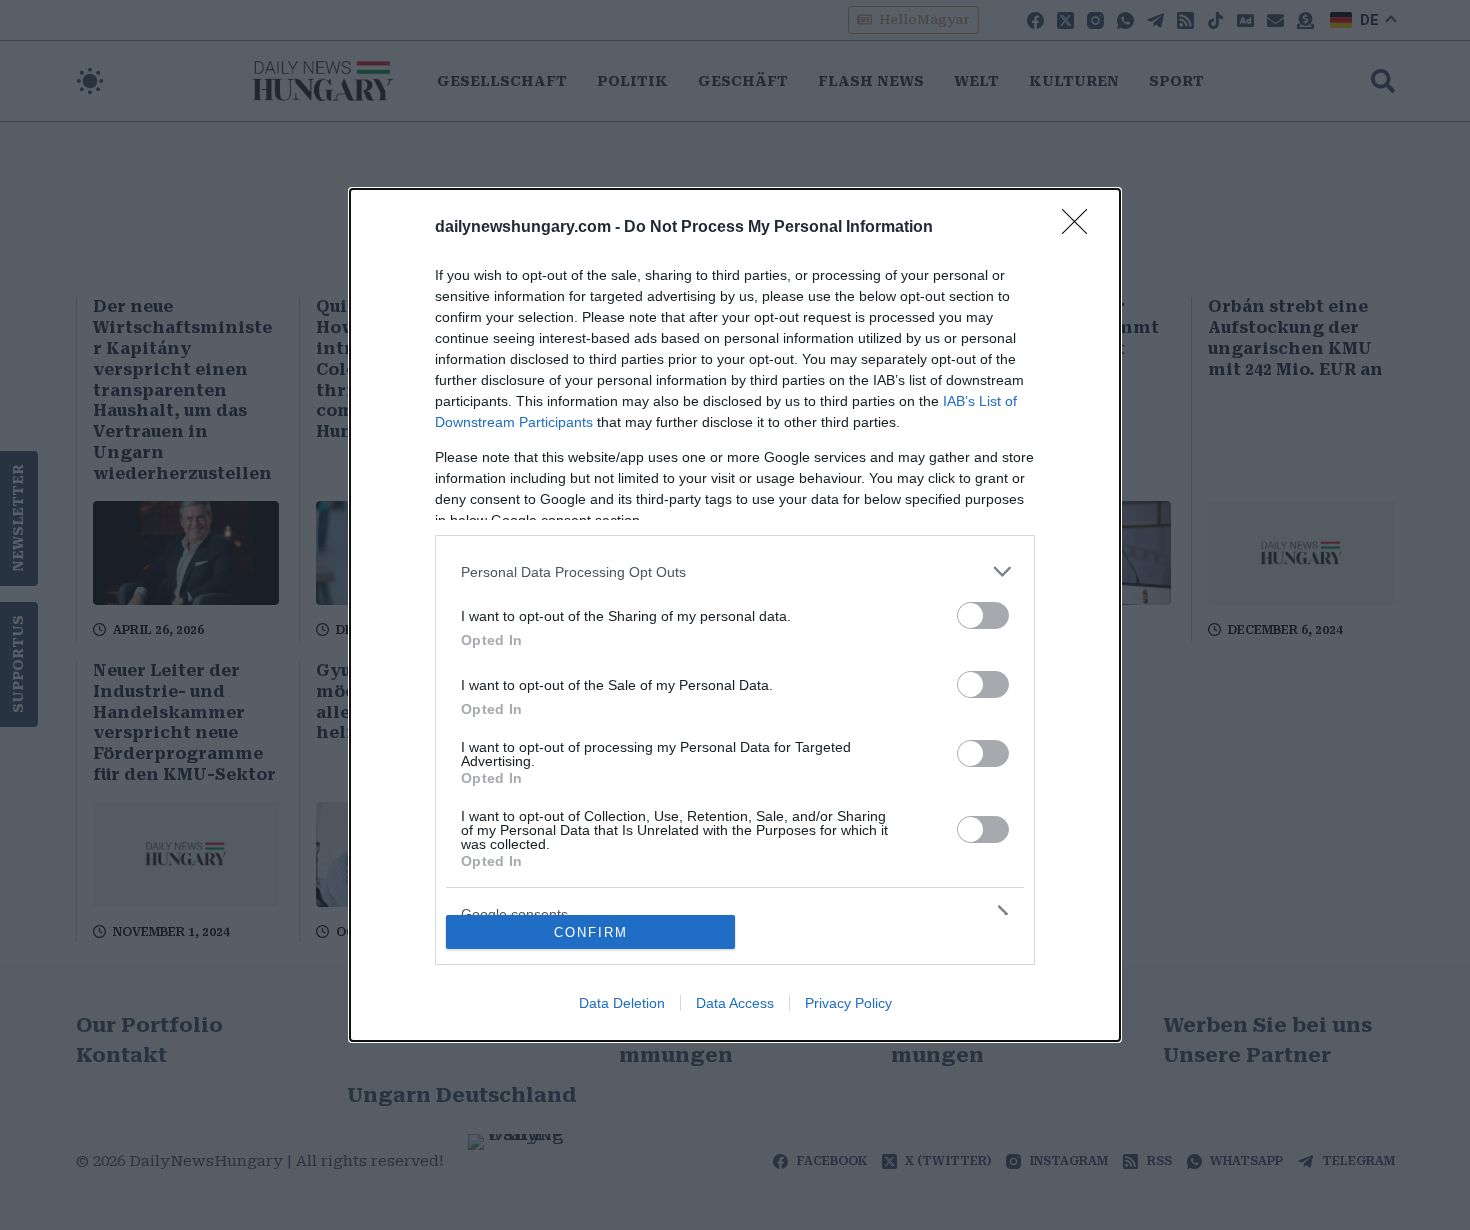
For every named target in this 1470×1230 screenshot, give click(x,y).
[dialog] (735, 615)
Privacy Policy (848, 1003)
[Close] (1081, 228)
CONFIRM (591, 932)
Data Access (735, 1003)
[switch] (983, 615)
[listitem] (735, 571)
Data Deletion (622, 1003)
